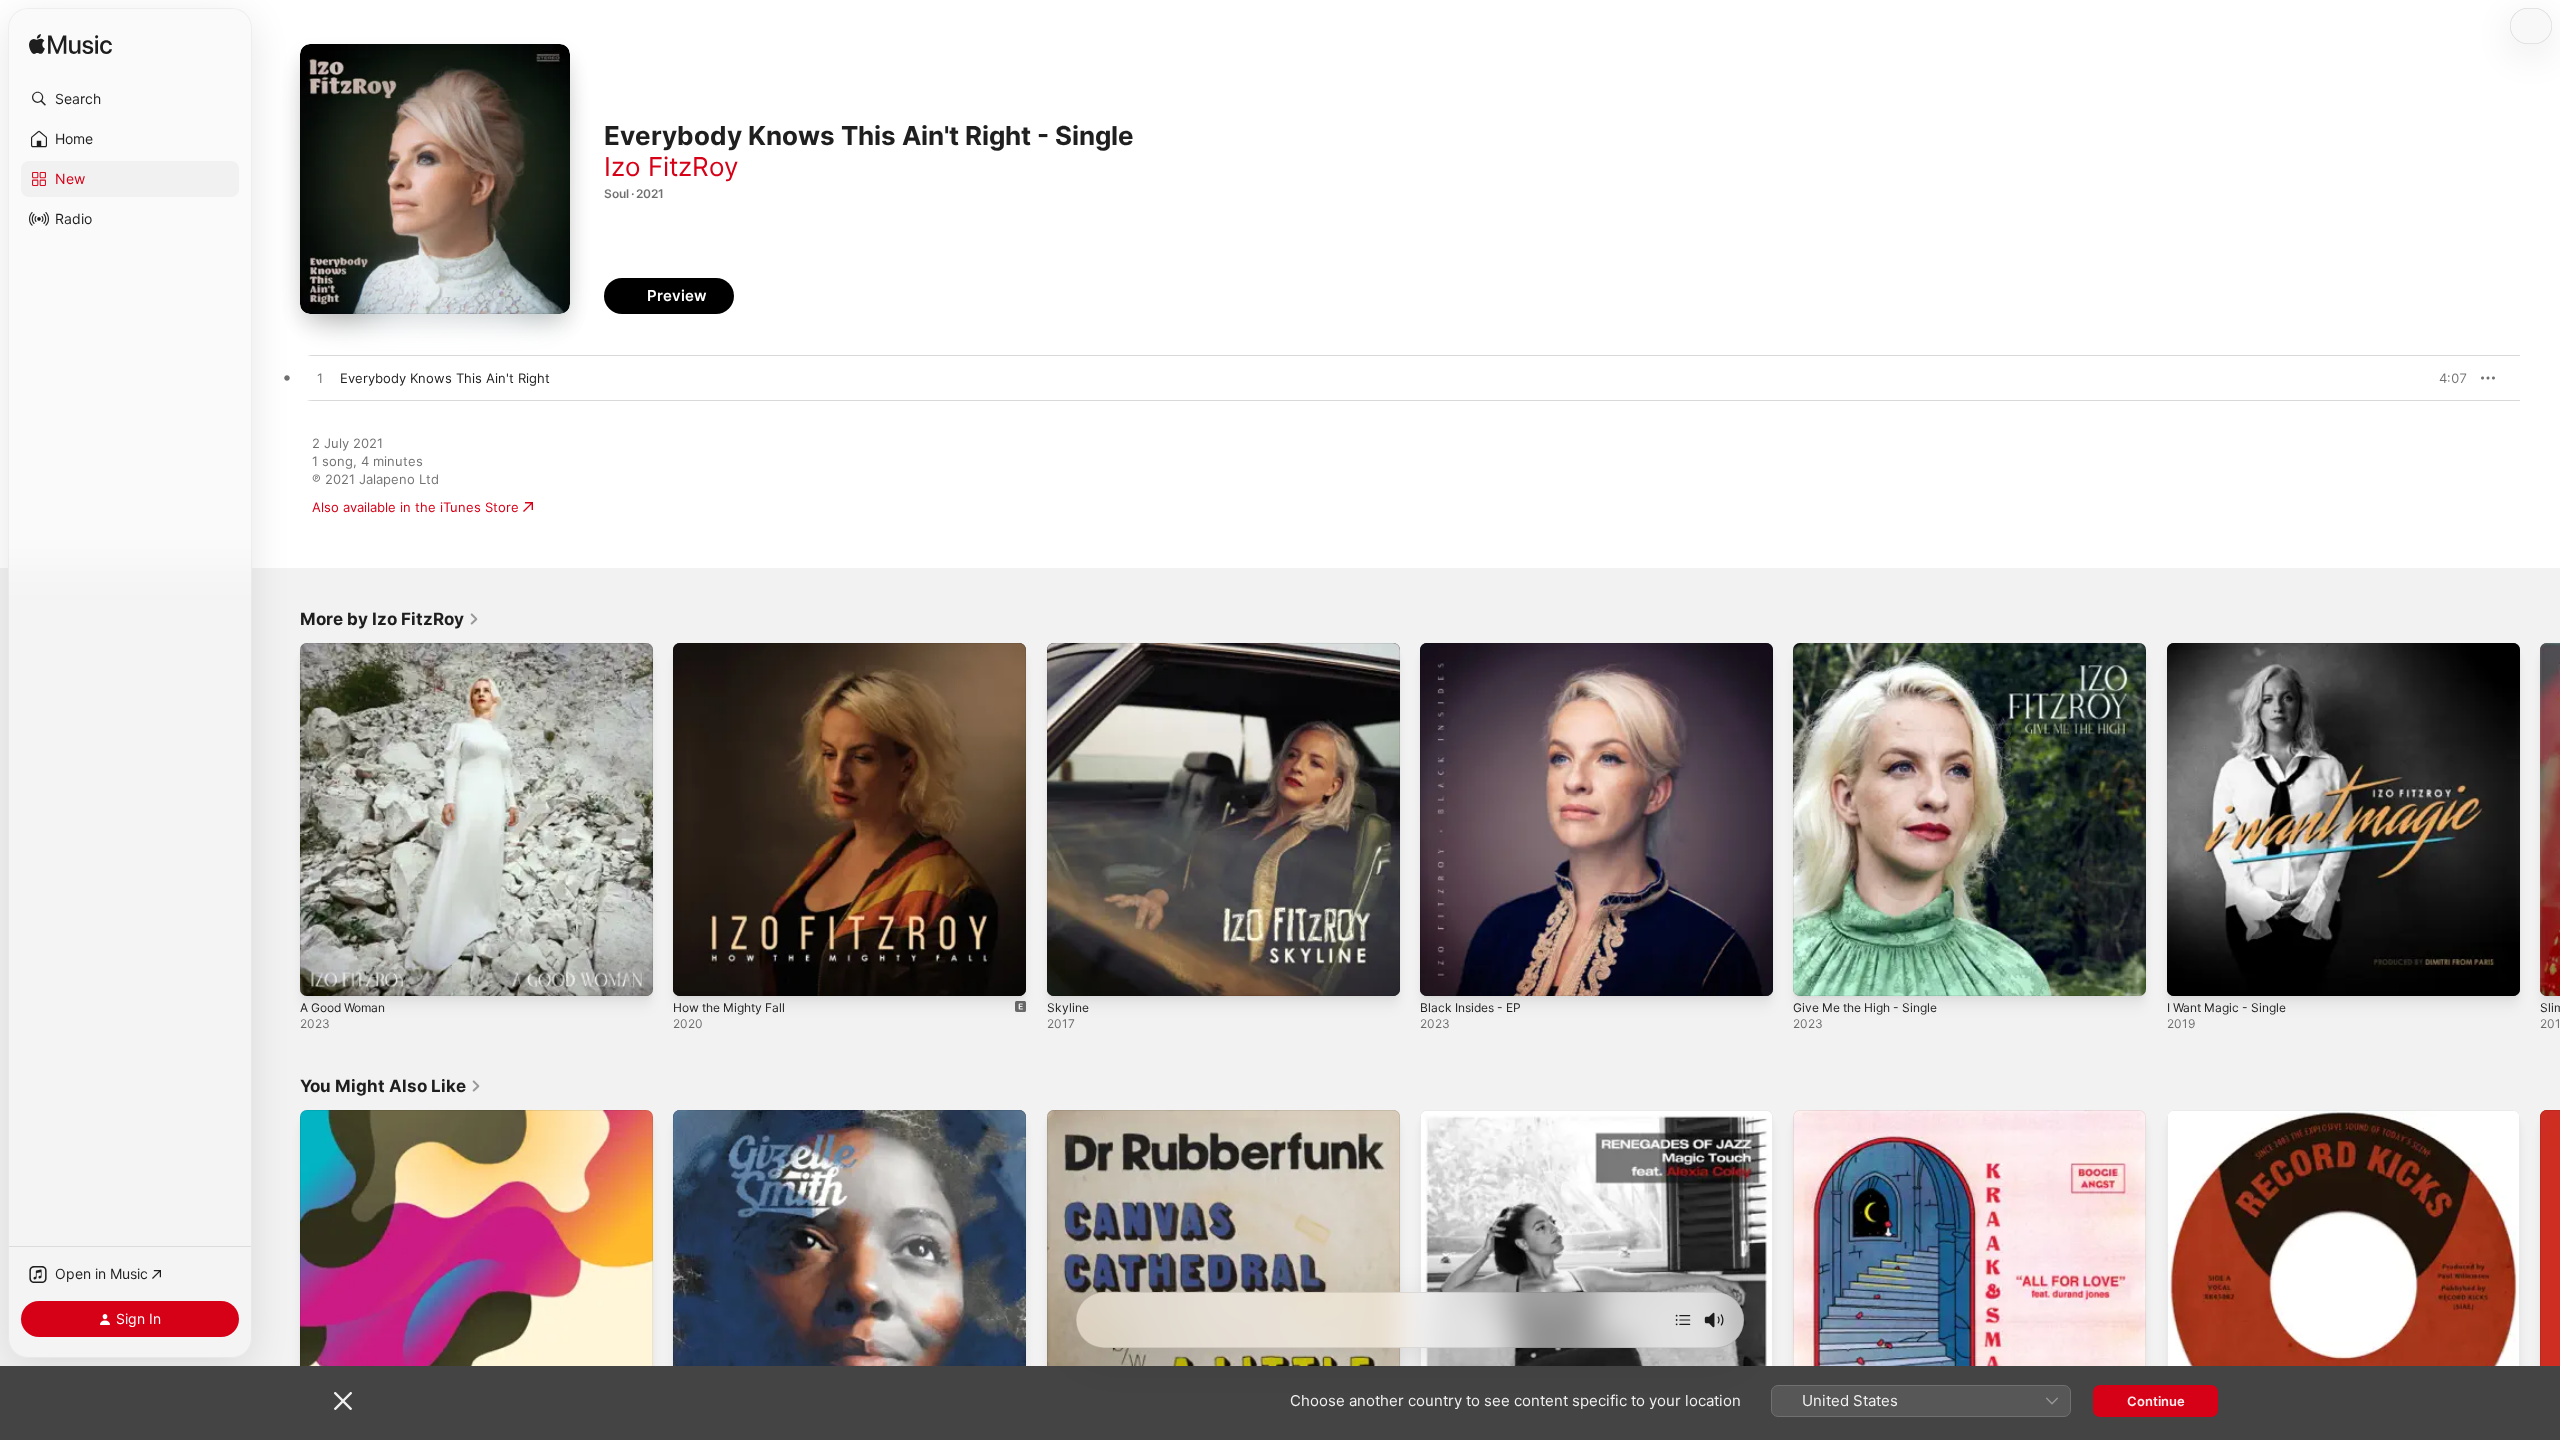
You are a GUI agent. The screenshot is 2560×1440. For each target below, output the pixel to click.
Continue (2156, 1401)
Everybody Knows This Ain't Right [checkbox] (445, 378)
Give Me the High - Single (1874, 651)
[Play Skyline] (1072, 971)
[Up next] (1683, 1320)
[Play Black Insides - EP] (1445, 971)
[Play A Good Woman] (325, 971)
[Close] (343, 1401)
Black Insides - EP (1475, 651)
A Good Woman (348, 651)
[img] (70, 45)
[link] (390, 619)
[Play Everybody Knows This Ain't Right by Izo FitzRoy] (320, 379)
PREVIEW (2445, 378)
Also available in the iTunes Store (415, 507)
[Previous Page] (280, 820)
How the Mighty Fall (736, 651)
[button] (130, 99)
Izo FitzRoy (671, 166)
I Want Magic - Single (2232, 651)
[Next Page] (2540, 820)
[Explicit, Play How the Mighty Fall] (698, 971)
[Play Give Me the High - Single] (1818, 971)
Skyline (1069, 651)
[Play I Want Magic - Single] (2192, 971)
